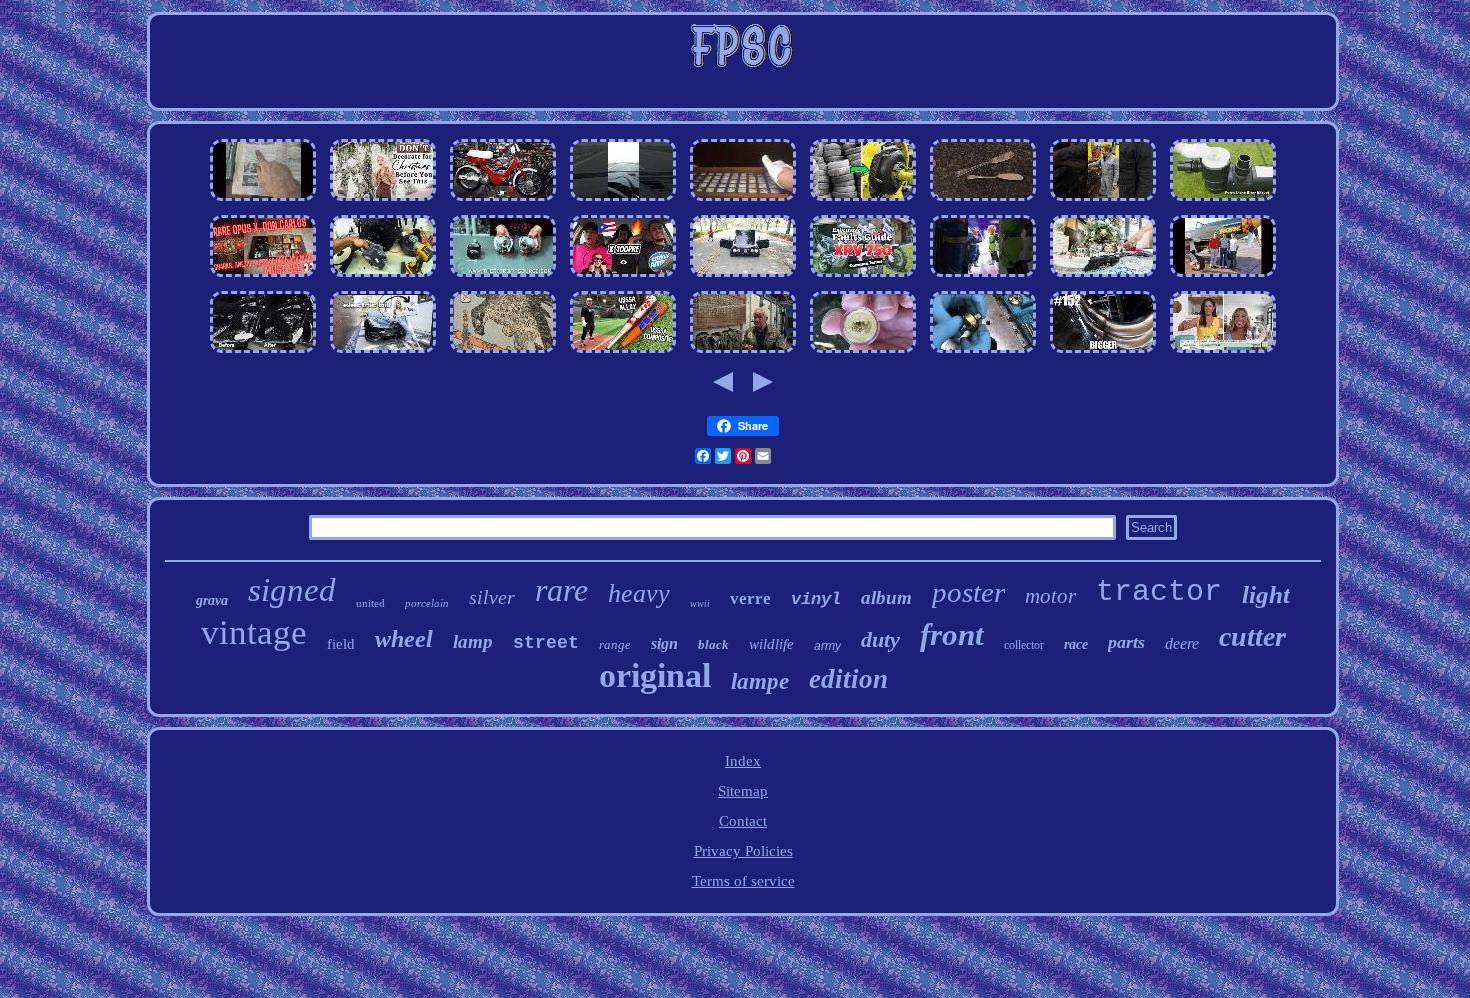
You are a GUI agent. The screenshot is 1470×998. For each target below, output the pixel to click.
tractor (1159, 592)
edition (848, 679)
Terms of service (743, 881)
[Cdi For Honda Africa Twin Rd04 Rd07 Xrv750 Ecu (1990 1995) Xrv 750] (863, 277)
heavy (639, 593)
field (341, 644)
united (370, 603)
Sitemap (743, 791)
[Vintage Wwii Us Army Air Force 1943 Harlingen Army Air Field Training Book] (1223, 277)
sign (664, 643)
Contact (743, 821)
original (655, 675)
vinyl (816, 599)
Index (743, 761)
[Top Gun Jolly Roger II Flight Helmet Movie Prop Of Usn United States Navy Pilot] (743, 353)
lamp (473, 641)
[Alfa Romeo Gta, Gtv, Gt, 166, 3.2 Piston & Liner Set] (743, 277)
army (827, 646)
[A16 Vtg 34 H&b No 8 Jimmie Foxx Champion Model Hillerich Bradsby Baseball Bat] (623, 353)
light (1266, 594)
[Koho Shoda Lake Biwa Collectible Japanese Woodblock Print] (503, 353)
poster (968, 592)
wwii (700, 603)
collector (1024, 645)
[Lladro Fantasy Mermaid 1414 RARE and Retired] (1223, 353)
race (1076, 644)
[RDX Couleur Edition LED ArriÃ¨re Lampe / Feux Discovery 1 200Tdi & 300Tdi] (503, 277)
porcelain (427, 603)
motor (1050, 596)
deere (1182, 643)
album (886, 597)
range (615, 644)
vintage (254, 632)
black (713, 644)
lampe (760, 681)
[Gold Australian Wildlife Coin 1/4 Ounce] (863, 353)
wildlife (771, 644)
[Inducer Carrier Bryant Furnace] (383, 277)
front (952, 634)
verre (750, 598)
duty (880, 639)
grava (212, 600)
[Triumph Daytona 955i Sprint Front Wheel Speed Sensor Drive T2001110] (263, 201)
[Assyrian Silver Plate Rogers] (983, 201)
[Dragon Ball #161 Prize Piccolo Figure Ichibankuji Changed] (983, 277)
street (546, 643)
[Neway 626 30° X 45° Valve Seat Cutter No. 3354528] (983, 353)
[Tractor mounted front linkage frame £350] (383, 353)
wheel (404, 639)
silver (492, 597)
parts (1126, 642)
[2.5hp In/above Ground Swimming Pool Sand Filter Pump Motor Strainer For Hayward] (1223, 201)
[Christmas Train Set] (1103, 277)
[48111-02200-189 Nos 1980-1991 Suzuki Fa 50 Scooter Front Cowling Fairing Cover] (503, 201)
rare (561, 590)
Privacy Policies (743, 851)
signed (292, 590)
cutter (1252, 636)
